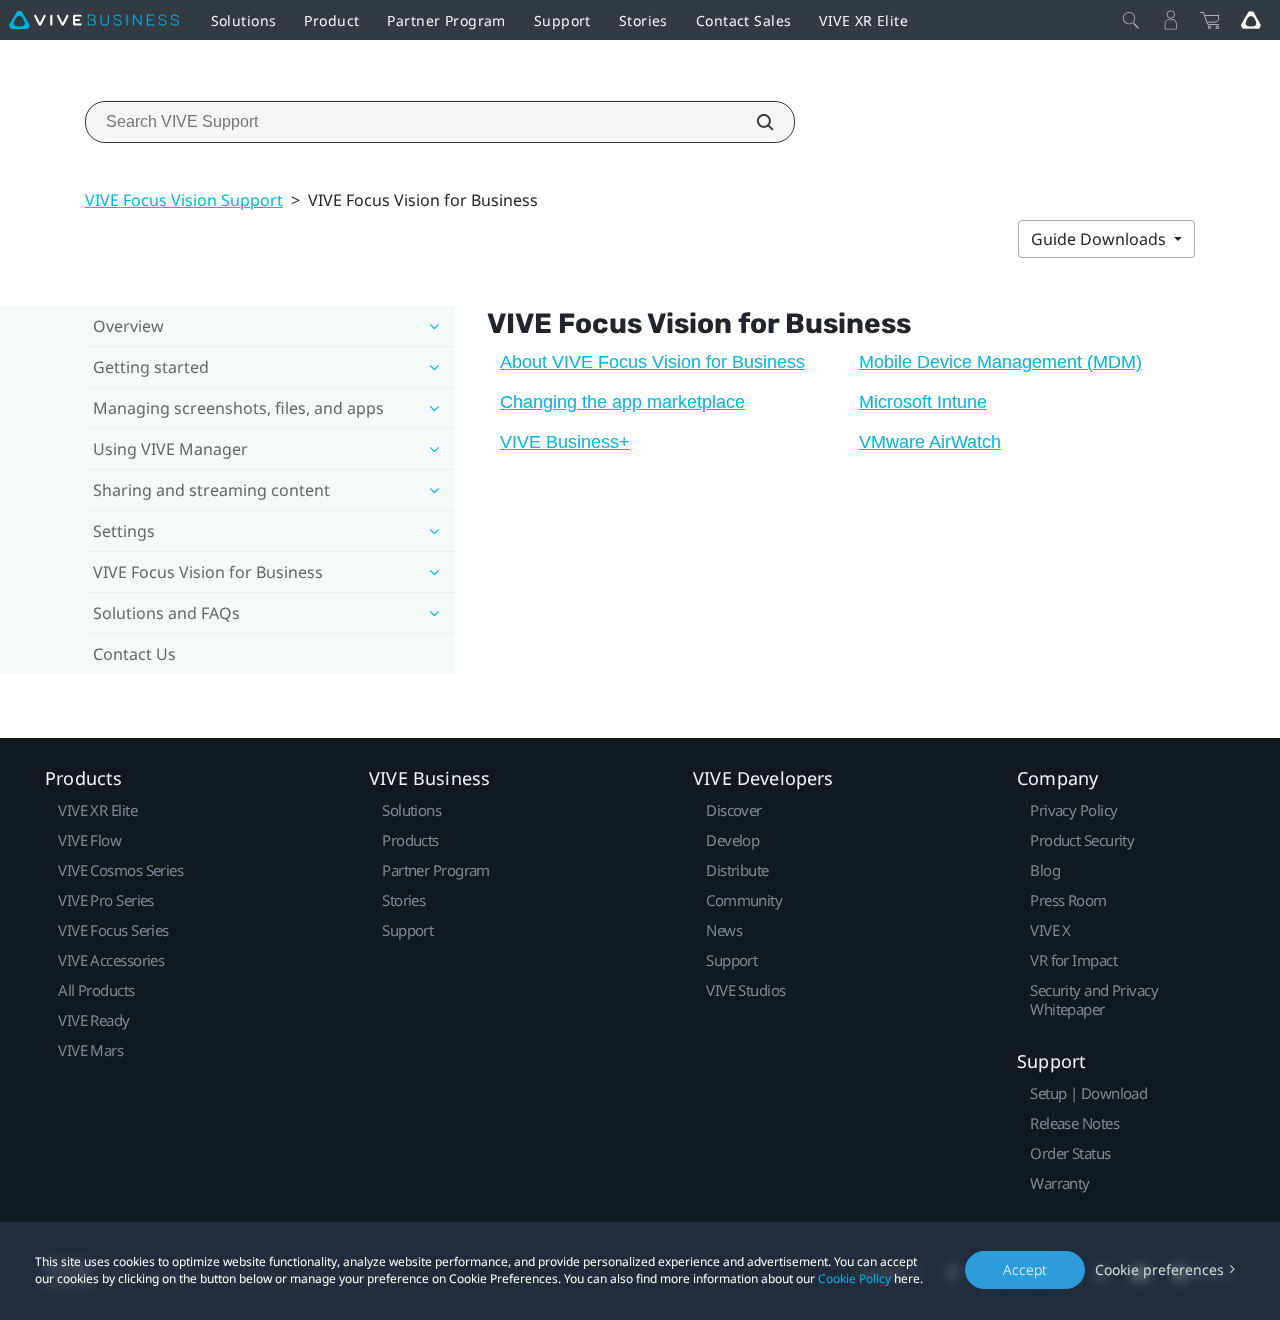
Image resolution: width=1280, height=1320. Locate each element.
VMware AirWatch (930, 442)
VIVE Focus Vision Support (184, 200)
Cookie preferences (1159, 1269)
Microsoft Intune (923, 402)
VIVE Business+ (565, 442)
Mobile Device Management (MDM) (1000, 362)
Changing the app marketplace (622, 402)
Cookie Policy (854, 1278)
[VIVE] (94, 20)
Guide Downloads (1100, 239)
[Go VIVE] (1251, 20)
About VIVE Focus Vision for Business (652, 362)
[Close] (1131, 20)
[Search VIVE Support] (754, 122)
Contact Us (134, 654)
